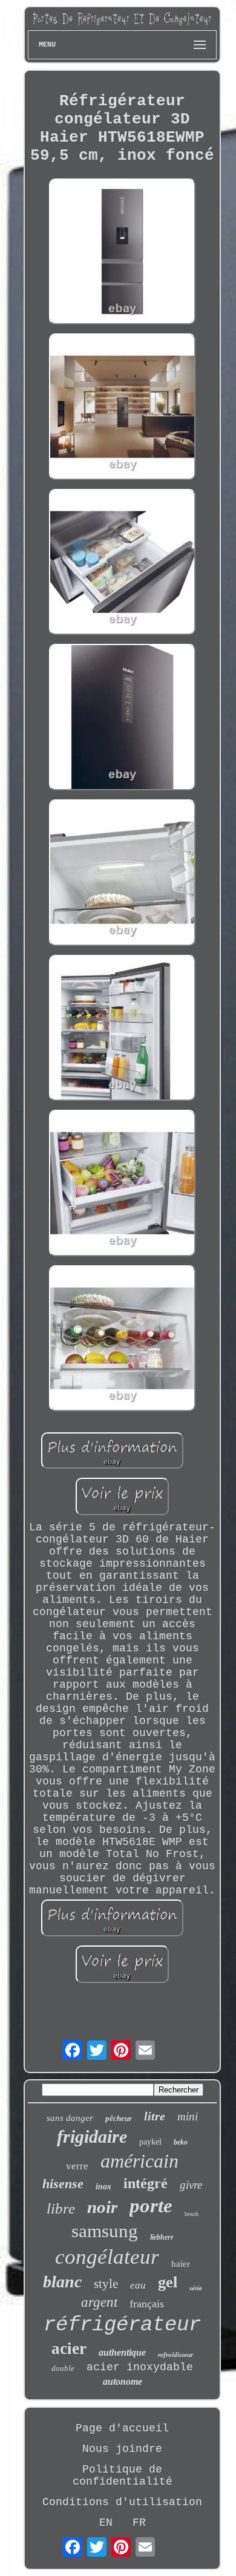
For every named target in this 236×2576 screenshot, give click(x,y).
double (63, 2368)
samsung (105, 2231)
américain (139, 2161)
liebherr (162, 2237)
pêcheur (119, 2118)
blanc (62, 2282)
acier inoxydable (140, 2367)
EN (106, 2523)
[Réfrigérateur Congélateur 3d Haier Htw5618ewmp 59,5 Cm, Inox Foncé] (122, 253)
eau (138, 2285)
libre (61, 2208)
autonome (123, 2381)
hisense (63, 2184)
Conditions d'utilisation (122, 2502)
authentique (122, 2352)
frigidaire (92, 2136)
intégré (146, 2183)
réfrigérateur (122, 2325)
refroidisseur (175, 2355)
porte (151, 2206)
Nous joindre (122, 2449)
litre (155, 2116)
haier (181, 2264)
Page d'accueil (122, 2428)
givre (191, 2185)
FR (139, 2523)
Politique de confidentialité (123, 2476)
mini (188, 2116)
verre (77, 2166)
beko (181, 2142)
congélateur (107, 2257)
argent (99, 2302)
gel (168, 2282)
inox (103, 2187)
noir (102, 2207)
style (106, 2284)
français (147, 2304)
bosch (192, 2214)
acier (69, 2348)
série (196, 2288)
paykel (150, 2142)
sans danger (70, 2118)
